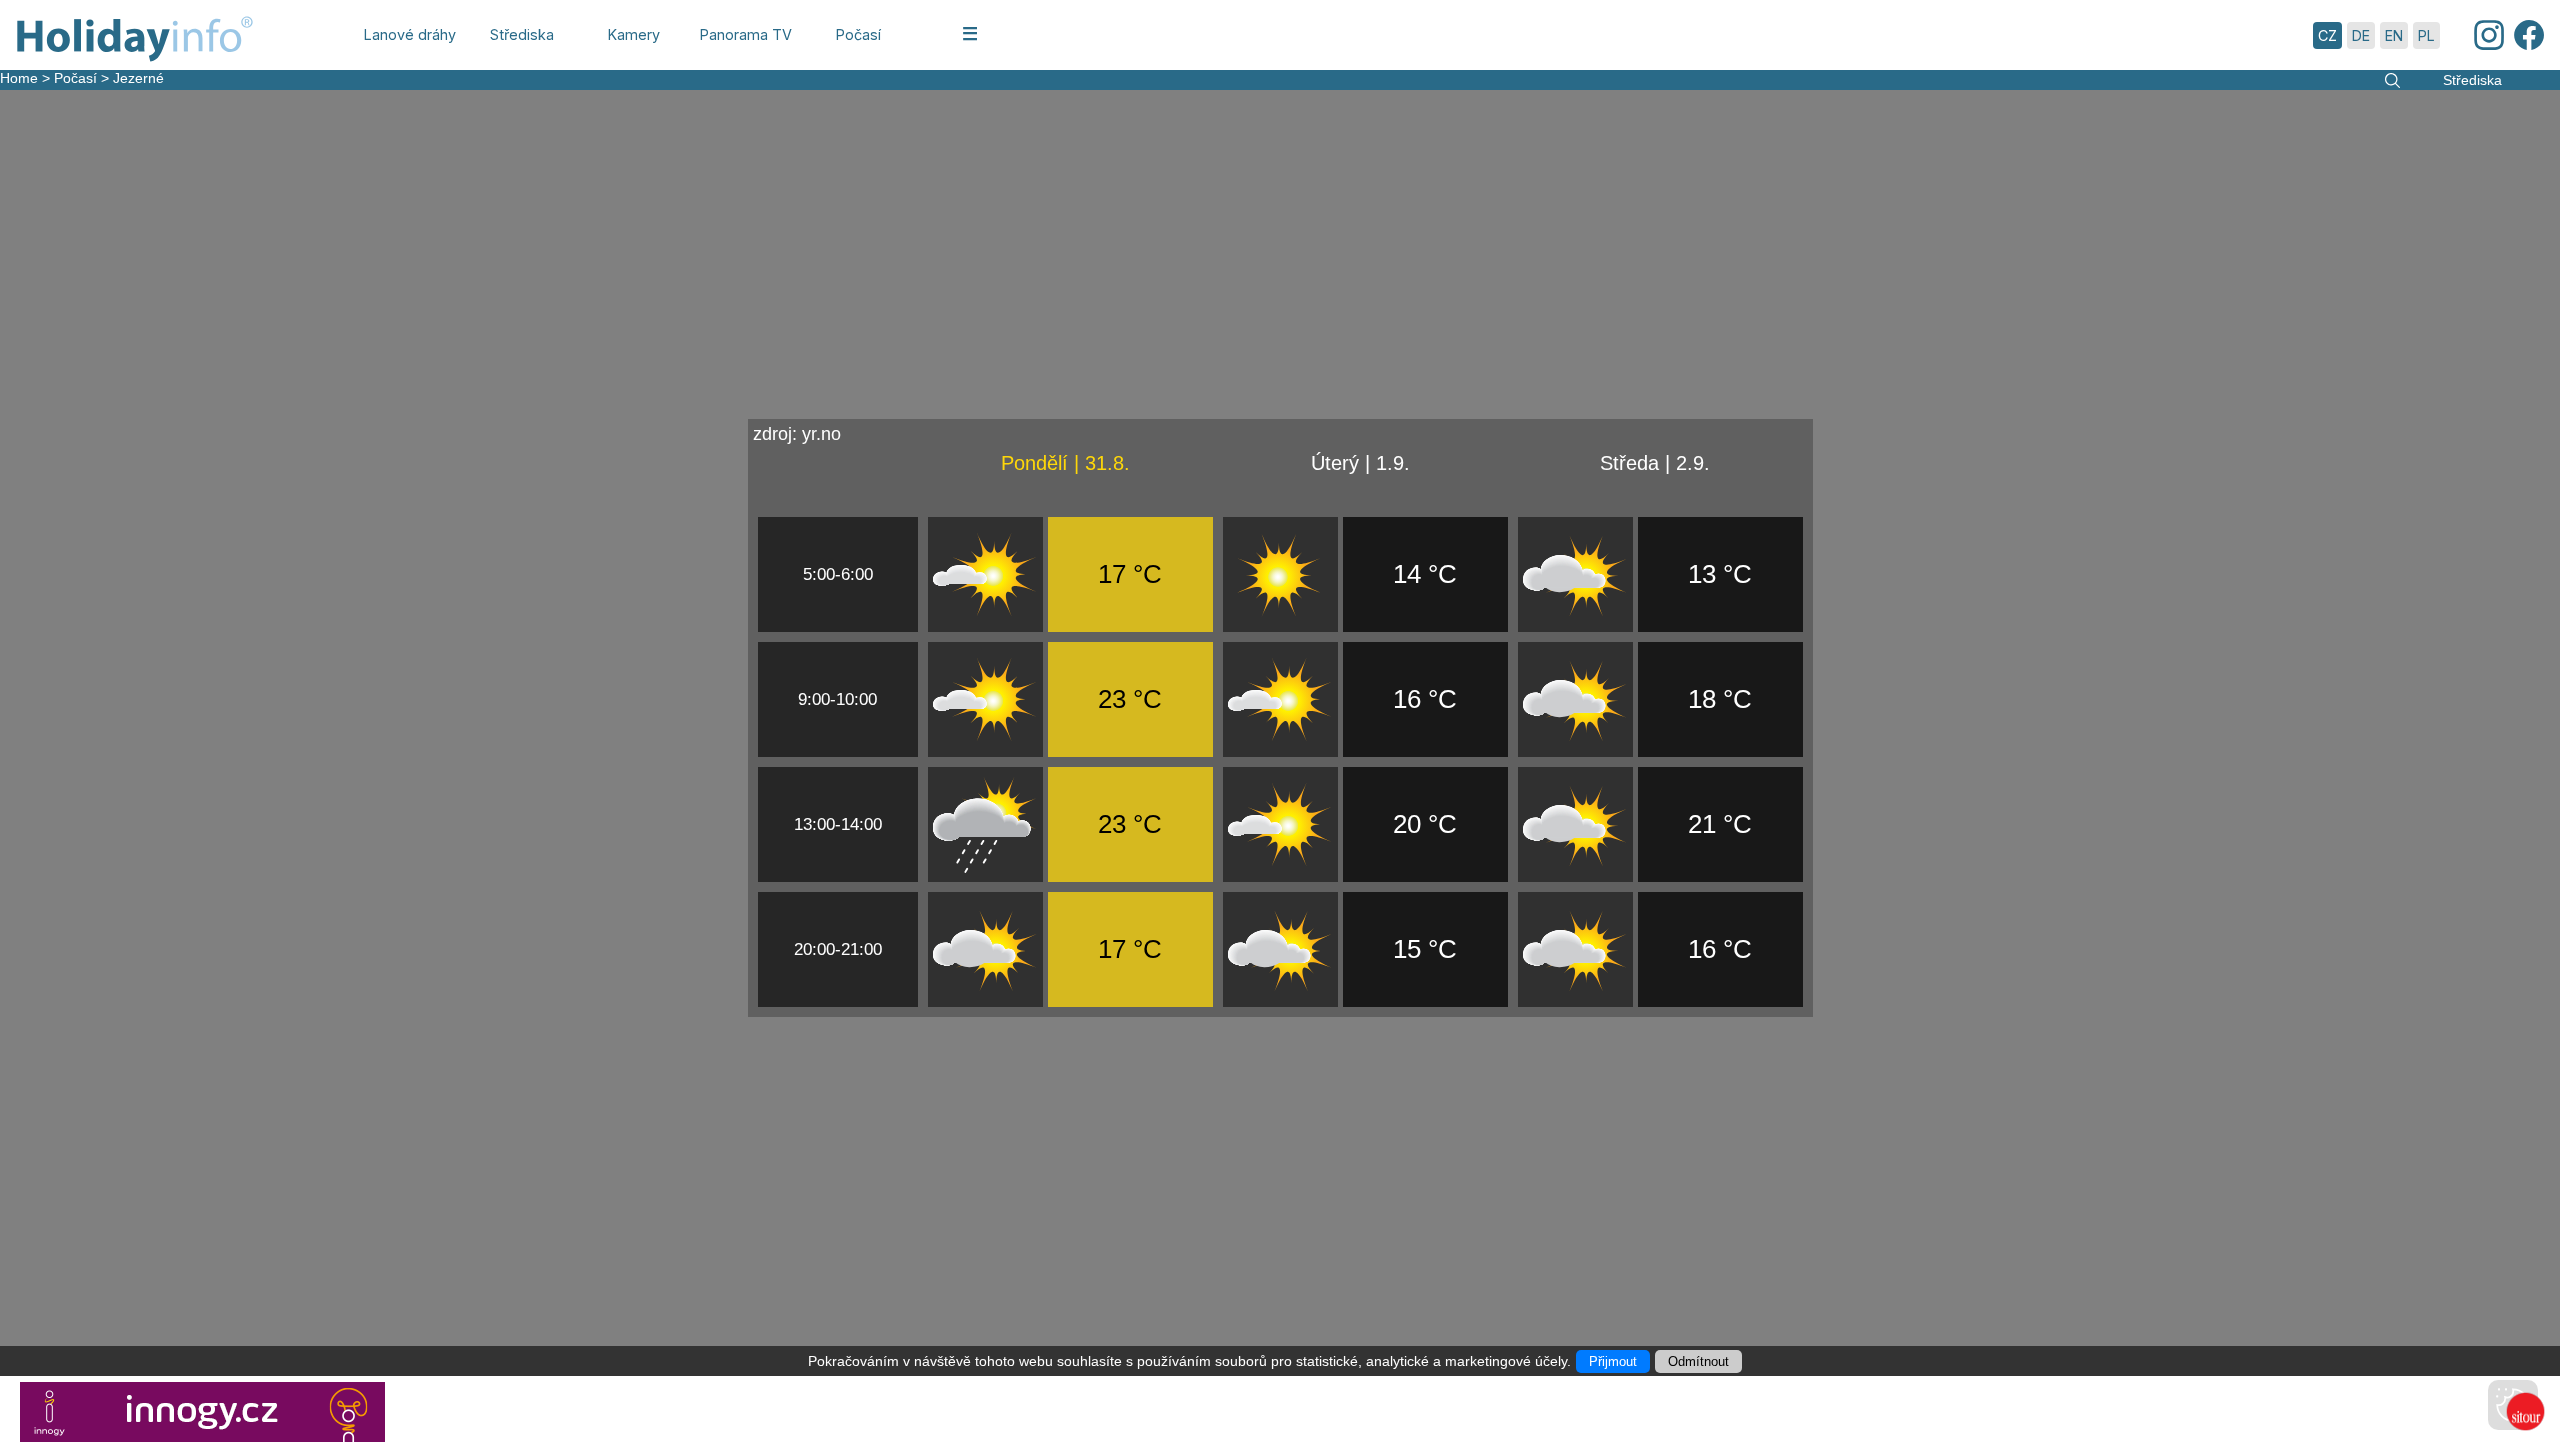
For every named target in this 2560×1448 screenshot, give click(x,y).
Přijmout (1613, 1361)
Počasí (75, 78)
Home (19, 78)
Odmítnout (1698, 1361)
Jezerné (138, 78)
